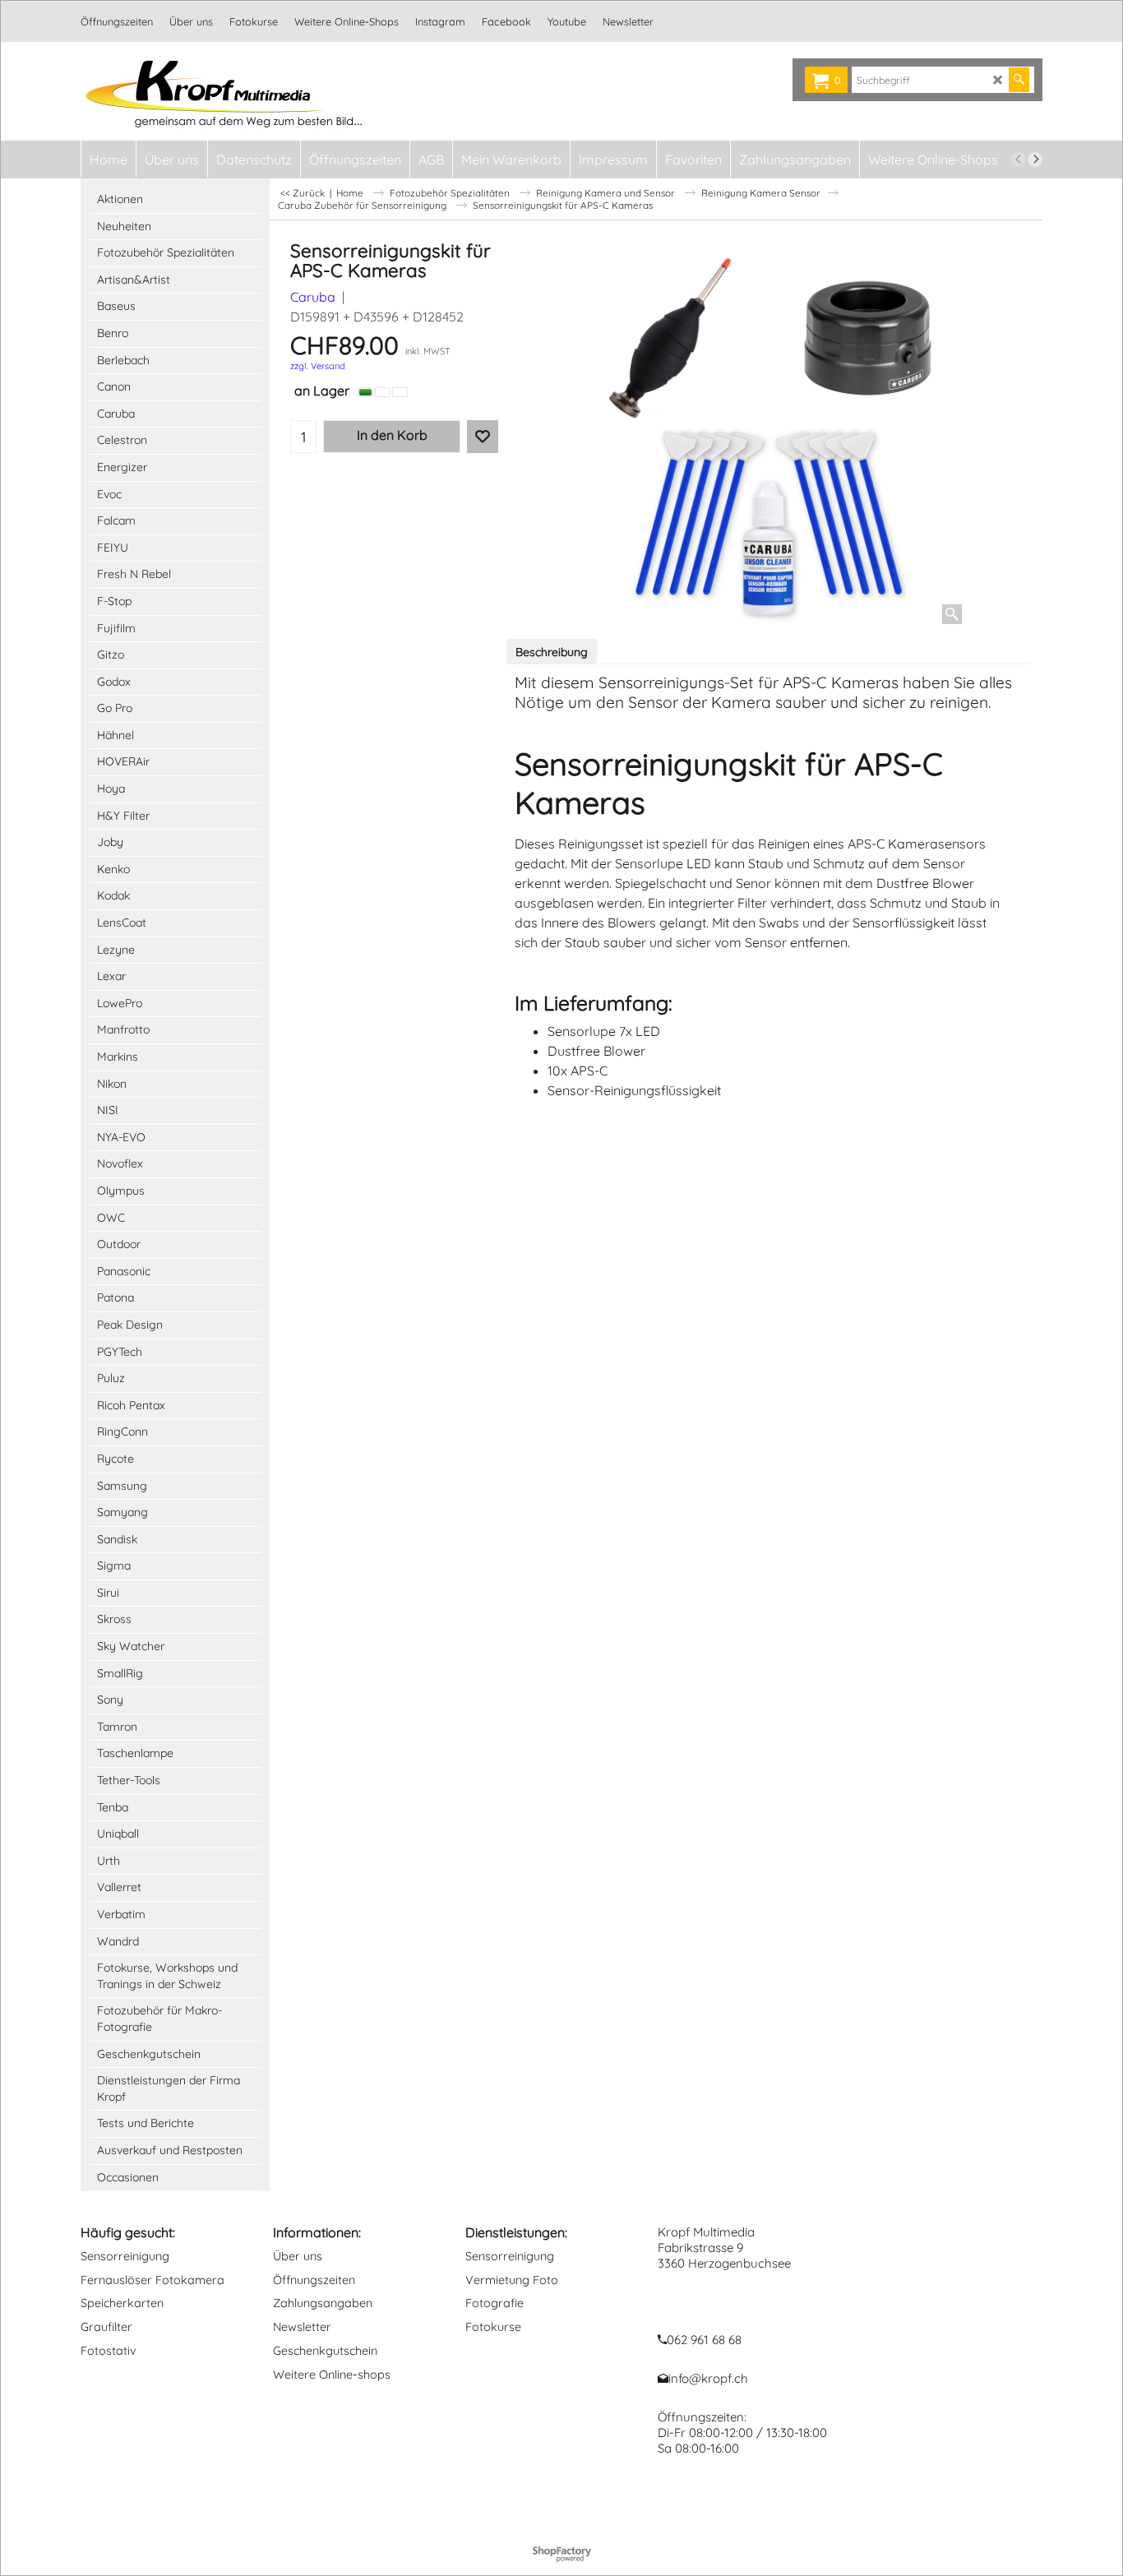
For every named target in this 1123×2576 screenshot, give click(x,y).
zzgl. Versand (318, 366)
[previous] (1019, 160)
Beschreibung (552, 652)
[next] (1035, 160)
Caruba (313, 297)
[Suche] (1019, 80)
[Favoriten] (483, 437)
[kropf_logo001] (225, 91)
